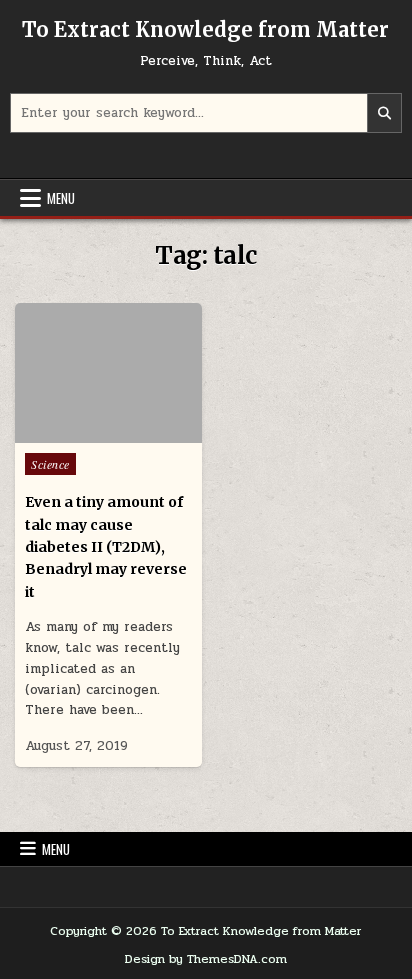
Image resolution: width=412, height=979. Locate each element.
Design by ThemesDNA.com (206, 959)
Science (50, 464)
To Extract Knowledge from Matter (205, 29)
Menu (61, 198)
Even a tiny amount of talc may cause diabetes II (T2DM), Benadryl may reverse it (106, 547)
